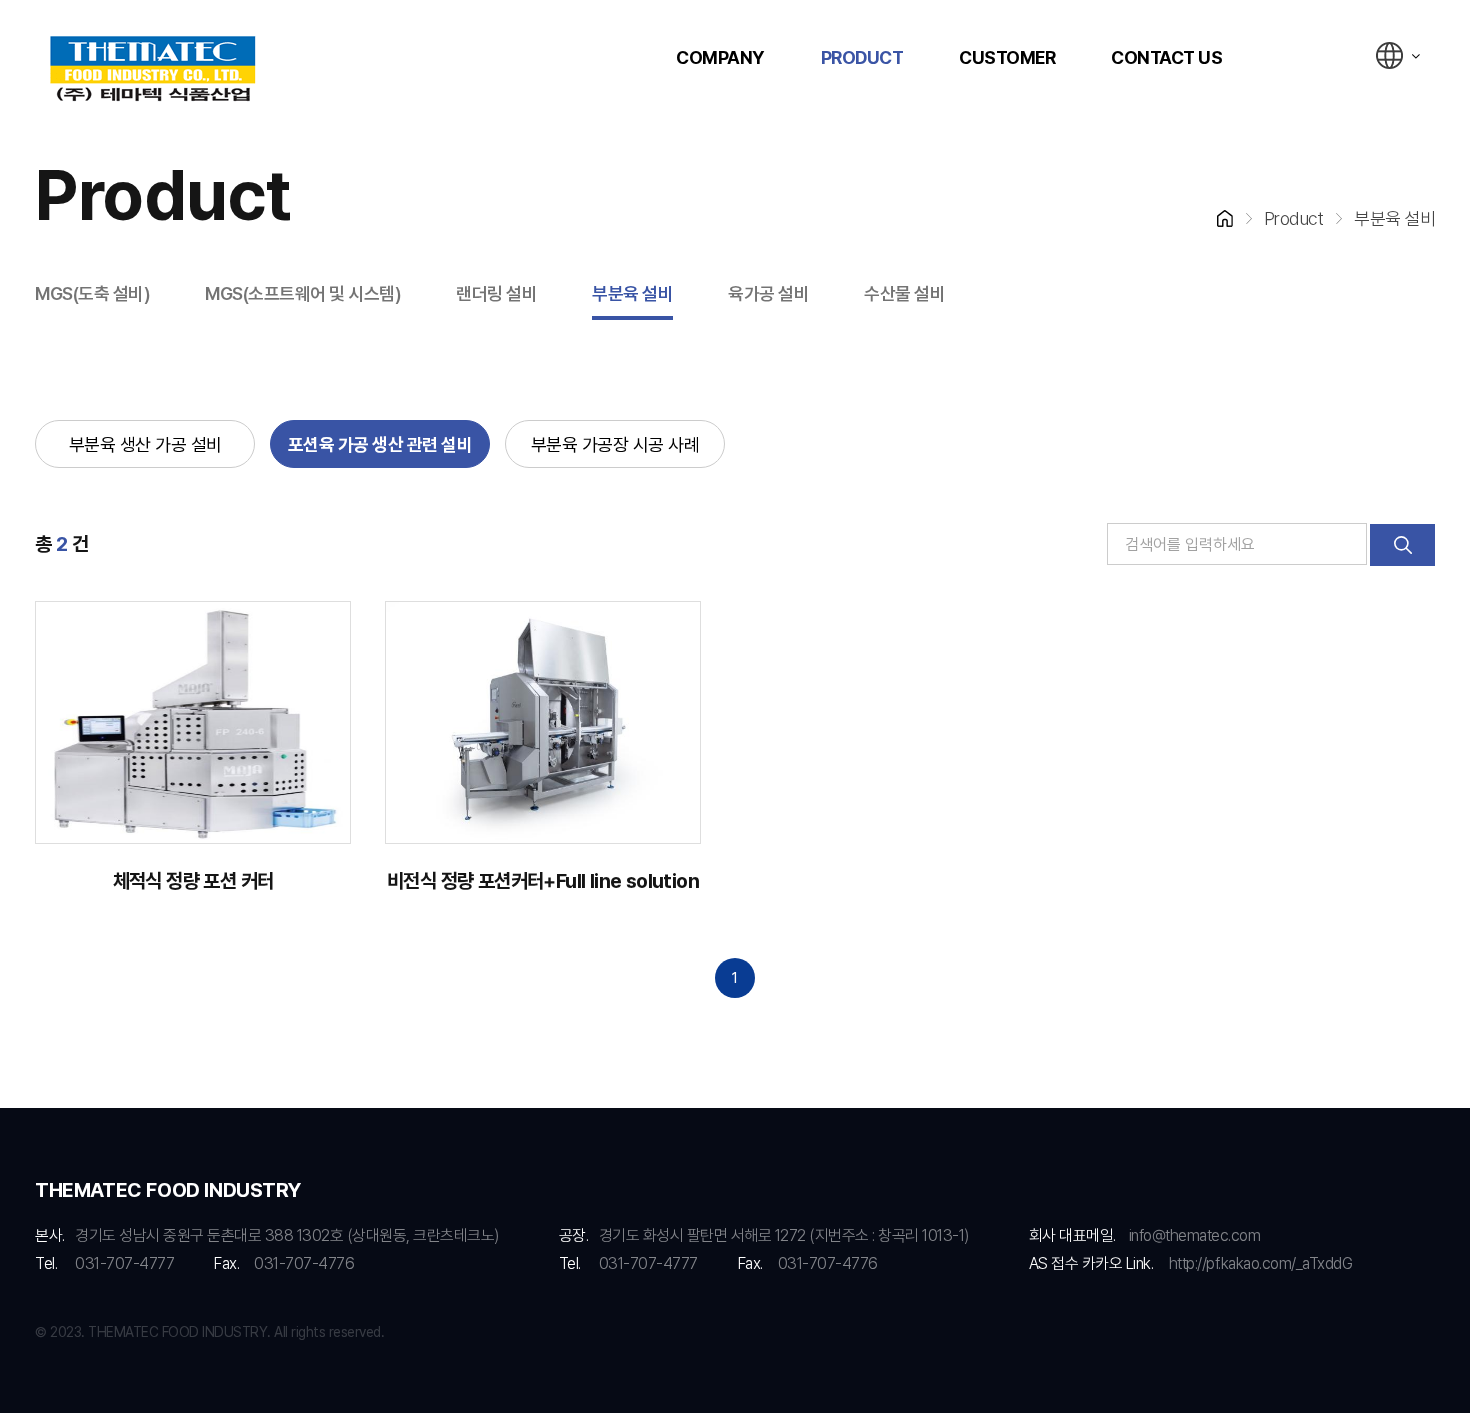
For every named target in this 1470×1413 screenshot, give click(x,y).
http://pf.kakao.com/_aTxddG (1261, 1263)
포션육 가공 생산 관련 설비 (380, 444)
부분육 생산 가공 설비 (145, 444)
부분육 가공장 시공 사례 (615, 444)
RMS (153, 70)
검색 (1402, 545)
